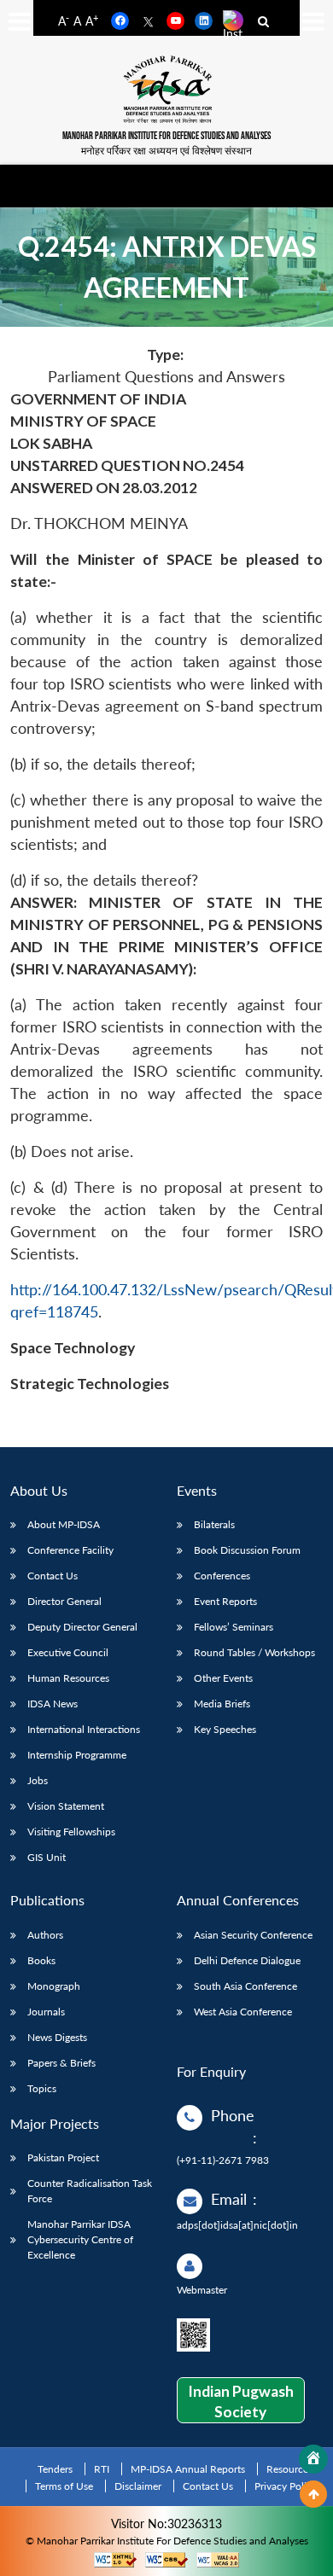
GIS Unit (47, 1857)
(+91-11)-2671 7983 (223, 2160)
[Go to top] (313, 2494)
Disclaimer (138, 2486)
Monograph (54, 1986)
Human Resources (68, 1678)
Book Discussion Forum (247, 1550)
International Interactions (84, 1729)
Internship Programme (77, 1755)
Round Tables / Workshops (254, 1652)
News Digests (57, 2037)
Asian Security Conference (253, 1935)
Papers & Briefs (61, 2063)
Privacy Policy (286, 2486)
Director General (64, 1601)
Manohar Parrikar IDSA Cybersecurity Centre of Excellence (80, 2239)
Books (41, 1960)
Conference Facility (70, 1550)
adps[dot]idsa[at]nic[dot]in (237, 2225)
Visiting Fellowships (71, 1832)
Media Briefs (222, 1704)
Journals (46, 2012)
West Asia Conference (243, 2012)
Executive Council (68, 1652)
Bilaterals (214, 1524)
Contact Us (53, 1576)
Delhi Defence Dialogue (247, 1960)
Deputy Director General (82, 1627)
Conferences (222, 1576)
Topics (42, 2088)
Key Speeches (225, 1729)
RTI (102, 2469)
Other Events (223, 1678)
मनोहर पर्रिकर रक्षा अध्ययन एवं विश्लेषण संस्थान (166, 150)
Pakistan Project (63, 2157)
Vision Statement (66, 1806)
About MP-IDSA (64, 1524)
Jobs (38, 1780)
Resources (289, 2469)
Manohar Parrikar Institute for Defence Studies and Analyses (166, 136)
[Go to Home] (313, 2459)
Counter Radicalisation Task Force (90, 2191)
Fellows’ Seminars (234, 1627)
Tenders (55, 2469)
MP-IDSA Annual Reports (188, 2469)
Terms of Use (64, 2486)
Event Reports (225, 1601)
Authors (45, 1935)
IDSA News (53, 1704)
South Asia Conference (245, 1986)
